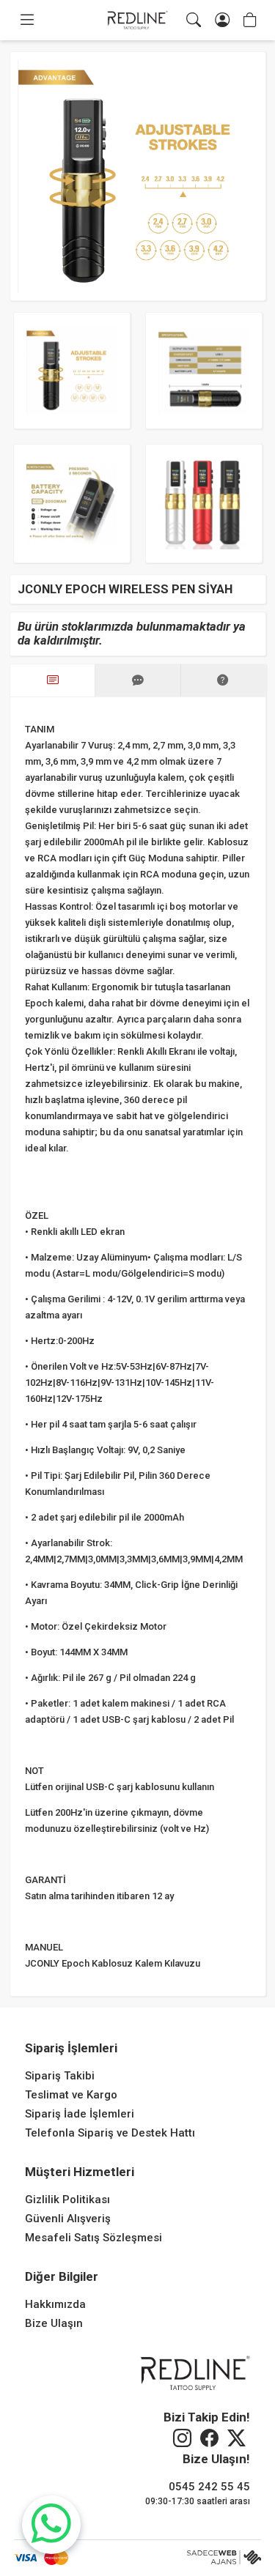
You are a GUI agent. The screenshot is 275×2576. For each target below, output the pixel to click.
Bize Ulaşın (54, 2323)
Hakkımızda (55, 2304)
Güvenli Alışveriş (68, 2219)
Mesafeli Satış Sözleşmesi (93, 2238)
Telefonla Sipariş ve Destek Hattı (110, 2133)
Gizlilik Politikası (67, 2200)
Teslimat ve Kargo (71, 2095)
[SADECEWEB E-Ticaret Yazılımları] (224, 2558)
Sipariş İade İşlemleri (80, 2114)
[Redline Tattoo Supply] (137, 21)
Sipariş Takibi (60, 2076)
